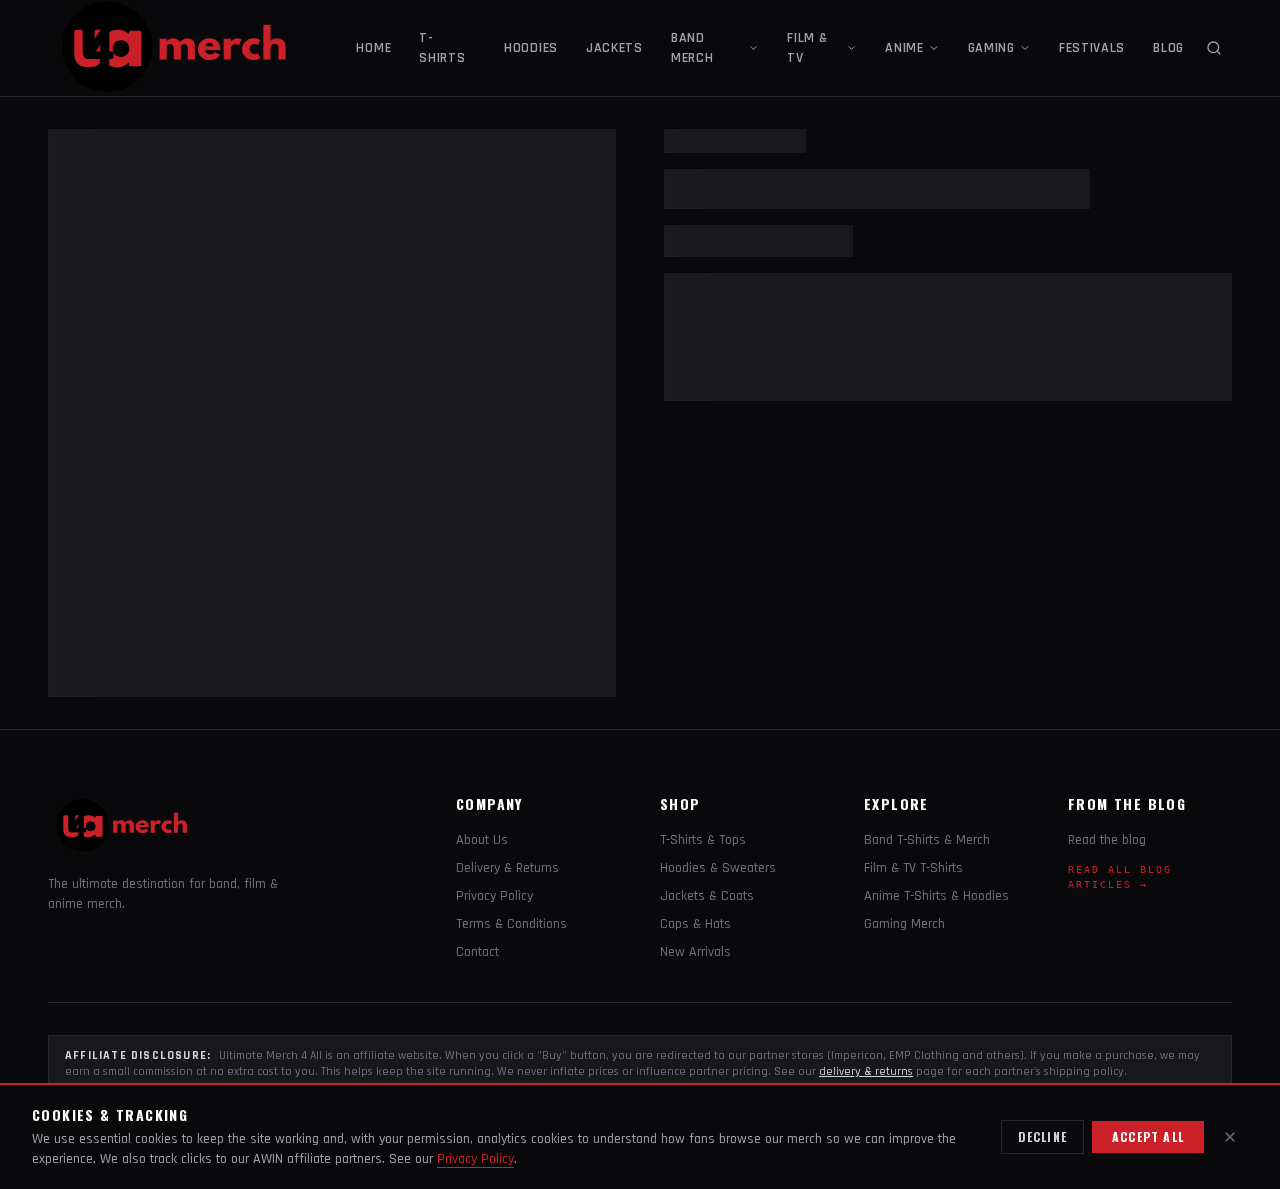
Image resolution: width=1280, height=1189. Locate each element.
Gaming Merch (904, 924)
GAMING (991, 48)
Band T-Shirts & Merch (927, 840)
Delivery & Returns (507, 868)
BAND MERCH (692, 48)
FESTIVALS (1092, 48)
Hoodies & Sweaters (718, 868)
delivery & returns (866, 1071)
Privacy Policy (494, 896)
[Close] (1230, 1137)
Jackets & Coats (707, 896)
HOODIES (531, 48)
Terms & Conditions (511, 924)
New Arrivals (695, 952)
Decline (1042, 1136)
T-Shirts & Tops (703, 840)
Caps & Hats (695, 924)
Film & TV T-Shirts (913, 868)
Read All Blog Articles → (1120, 877)
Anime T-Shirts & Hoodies (936, 896)
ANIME (904, 48)
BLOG (1168, 48)
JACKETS (614, 48)
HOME (373, 48)
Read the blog (1107, 840)
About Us (482, 840)
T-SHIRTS (442, 48)
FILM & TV (807, 48)
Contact (477, 952)
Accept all (1148, 1136)
